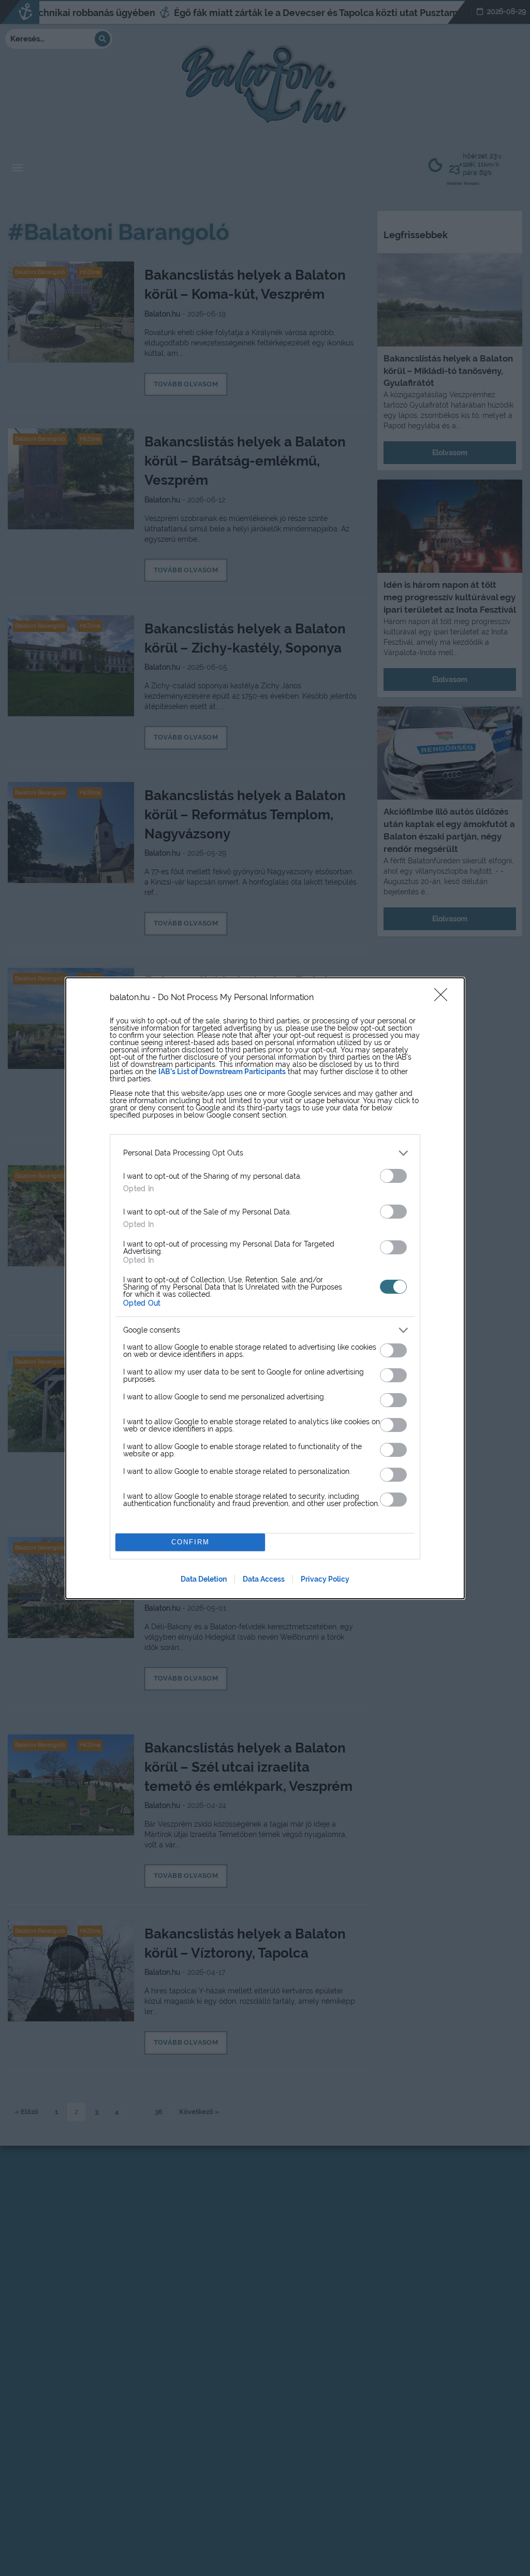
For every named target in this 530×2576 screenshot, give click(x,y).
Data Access (264, 1579)
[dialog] (265, 1288)
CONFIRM (190, 1542)
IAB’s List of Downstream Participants (222, 1072)
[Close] (444, 998)
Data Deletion (204, 1579)
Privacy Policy (325, 1579)
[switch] (393, 1176)
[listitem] (265, 1153)
